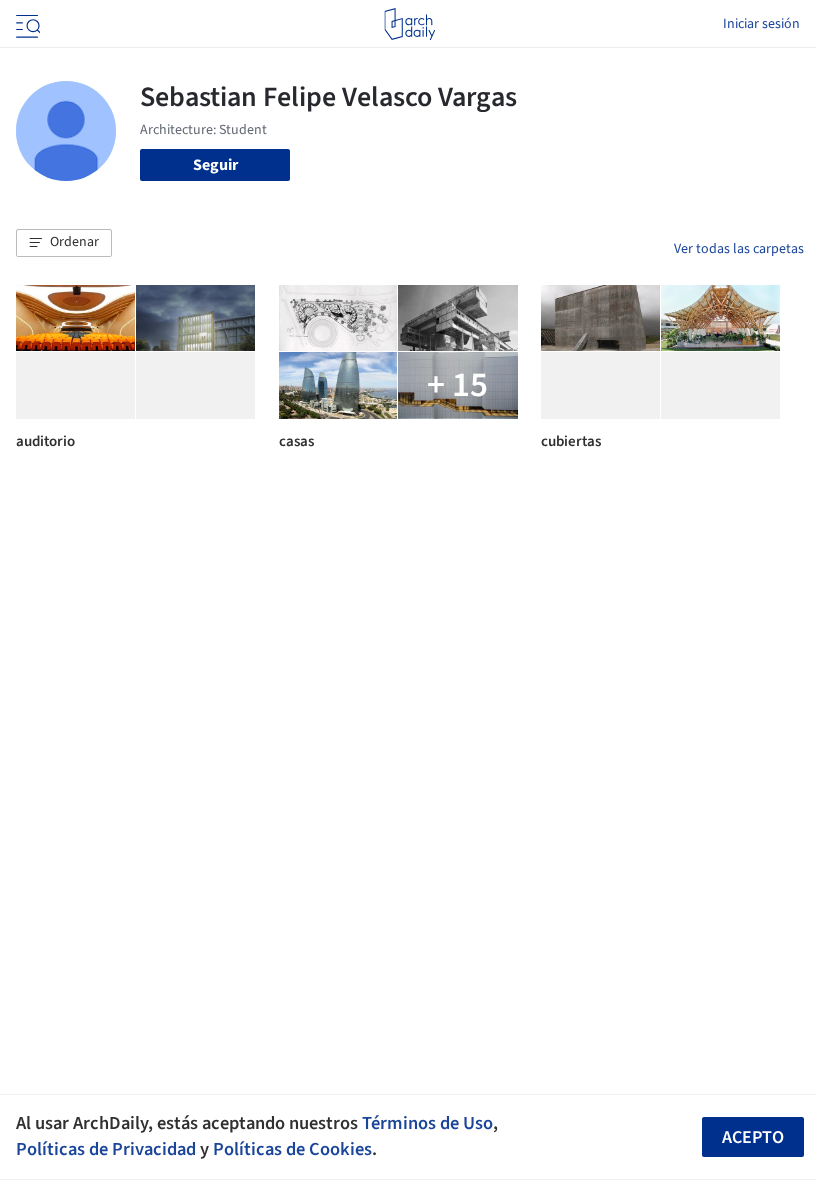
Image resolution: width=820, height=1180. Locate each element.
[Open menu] (26, 24)
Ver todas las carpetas (739, 249)
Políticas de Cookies (292, 1149)
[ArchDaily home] (409, 24)
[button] (64, 243)
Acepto (753, 1137)
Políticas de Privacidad (106, 1149)
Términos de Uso (427, 1123)
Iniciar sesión (761, 24)
